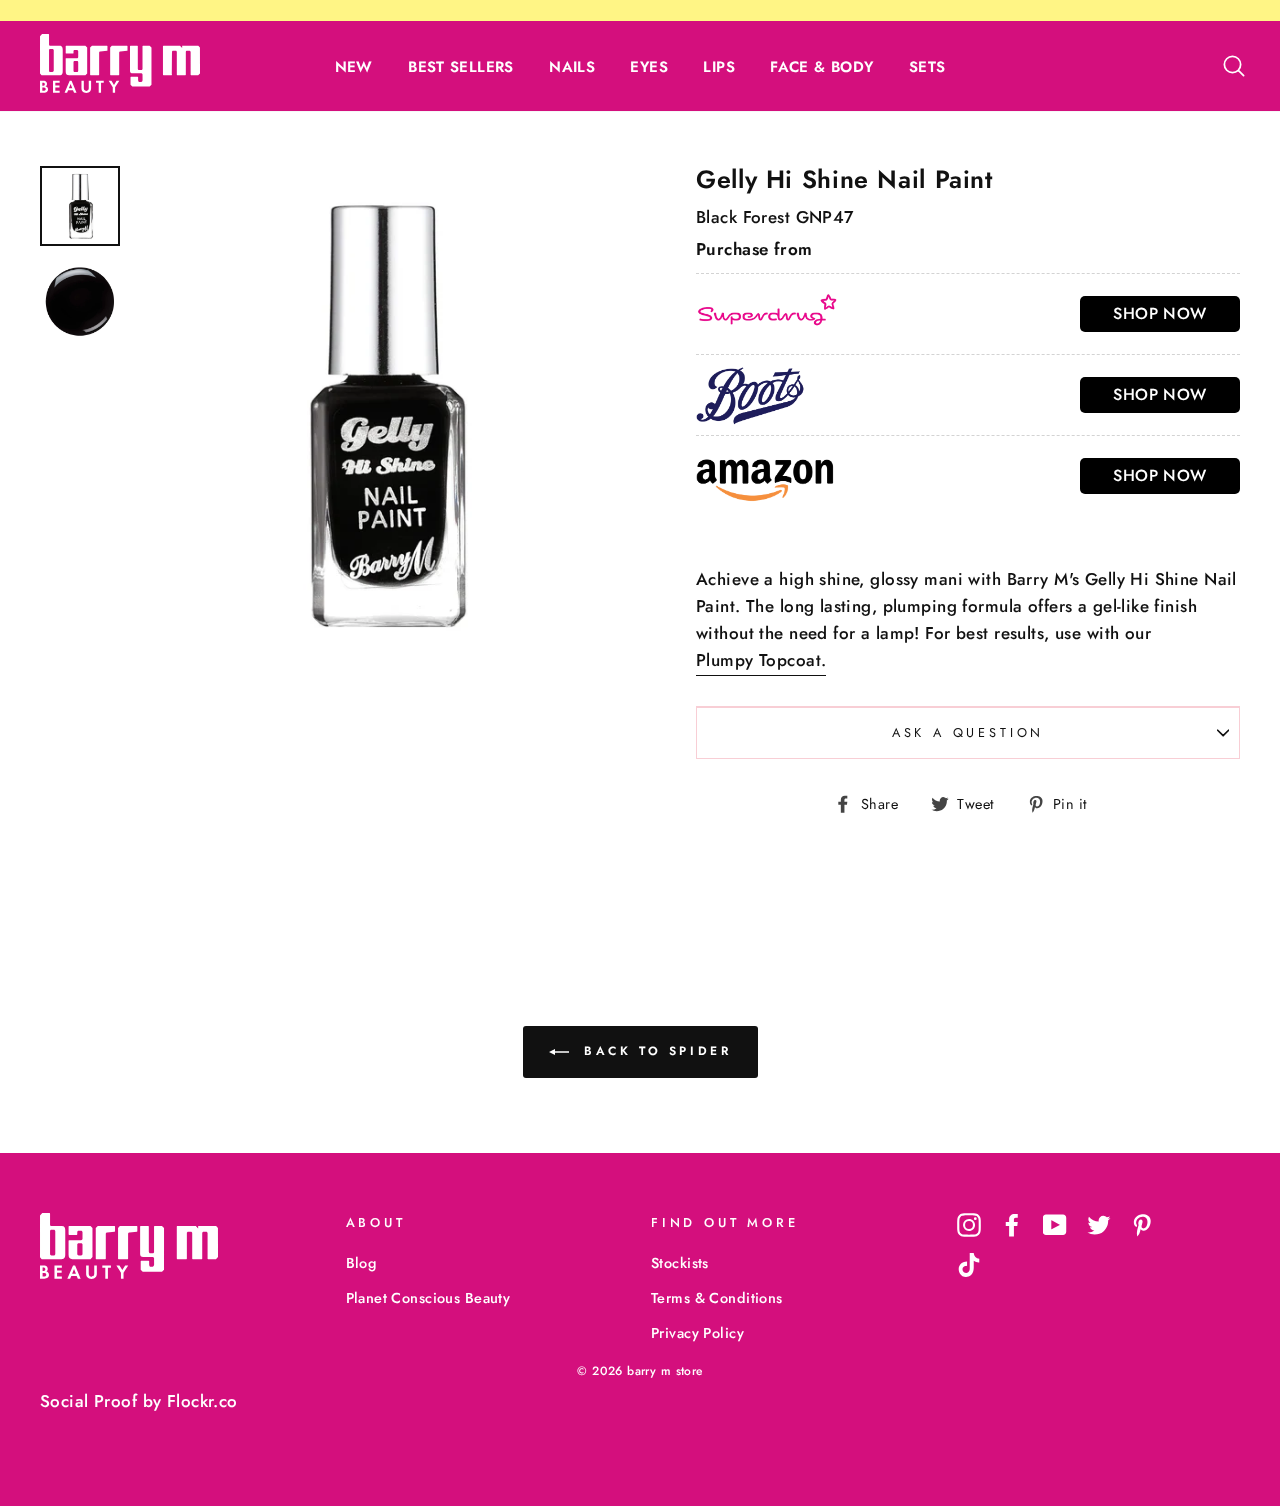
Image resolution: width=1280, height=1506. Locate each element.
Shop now (1159, 313)
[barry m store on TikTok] (969, 1264)
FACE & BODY (821, 67)
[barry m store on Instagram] (969, 1225)
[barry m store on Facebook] (1012, 1225)
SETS (927, 67)
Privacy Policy (697, 1333)
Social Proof (88, 1401)
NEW (354, 67)
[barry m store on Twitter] (1099, 1225)
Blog (361, 1263)
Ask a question (968, 732)
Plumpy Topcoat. (761, 660)
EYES (649, 67)
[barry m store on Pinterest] (1142, 1225)
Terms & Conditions (717, 1298)
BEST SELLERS (461, 67)
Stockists (680, 1263)
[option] (382, 413)
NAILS (572, 67)
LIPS (719, 67)
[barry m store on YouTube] (1055, 1225)
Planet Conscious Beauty (428, 1298)
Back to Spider (654, 1050)
